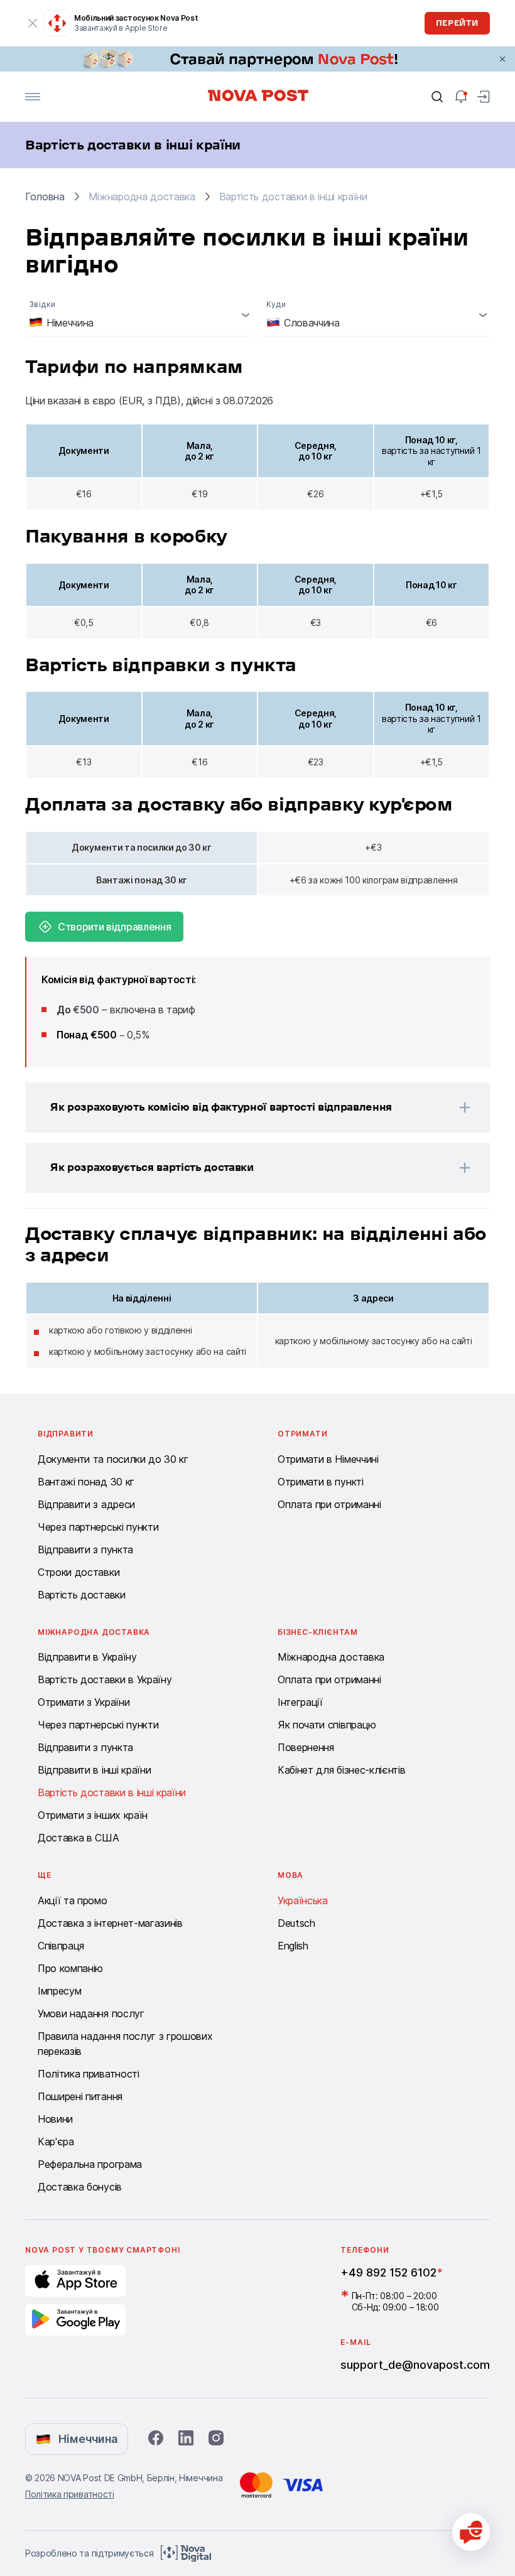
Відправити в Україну (87, 1657)
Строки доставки (79, 1572)
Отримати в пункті (321, 1482)
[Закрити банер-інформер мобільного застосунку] (33, 23)
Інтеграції (300, 1702)
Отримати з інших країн (93, 1815)
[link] (257, 59)
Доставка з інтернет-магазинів (110, 1923)
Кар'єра (56, 2142)
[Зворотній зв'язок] (471, 2532)
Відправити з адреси (86, 1504)
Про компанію (70, 1968)
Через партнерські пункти (98, 1527)
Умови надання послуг (91, 2013)
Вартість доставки (82, 1595)
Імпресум (59, 1991)
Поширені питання (80, 2096)
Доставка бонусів (80, 2187)
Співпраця (61, 1946)
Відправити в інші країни (94, 1770)
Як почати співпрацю (327, 1725)
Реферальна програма (90, 2164)
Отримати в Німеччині (328, 1459)
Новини (55, 2119)
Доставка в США (79, 1838)
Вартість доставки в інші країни (112, 1792)
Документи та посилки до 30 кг (113, 1459)
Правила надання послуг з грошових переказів (125, 2044)
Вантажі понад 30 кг (86, 1482)
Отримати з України (84, 1702)
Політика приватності (89, 2074)
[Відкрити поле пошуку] (437, 97)
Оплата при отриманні (329, 1504)
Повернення (306, 1747)
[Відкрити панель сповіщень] (461, 97)
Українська (303, 1900)
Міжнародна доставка (331, 1657)
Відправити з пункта (85, 1549)
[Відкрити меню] (33, 97)
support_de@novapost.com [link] (415, 2365)
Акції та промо (73, 1900)
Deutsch (296, 1923)
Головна (45, 197)
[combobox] (139, 315)
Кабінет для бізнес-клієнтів (341, 1770)
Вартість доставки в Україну (105, 1679)
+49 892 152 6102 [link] (388, 2272)
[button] (241, 1107)
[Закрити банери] (502, 59)
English (293, 1946)
